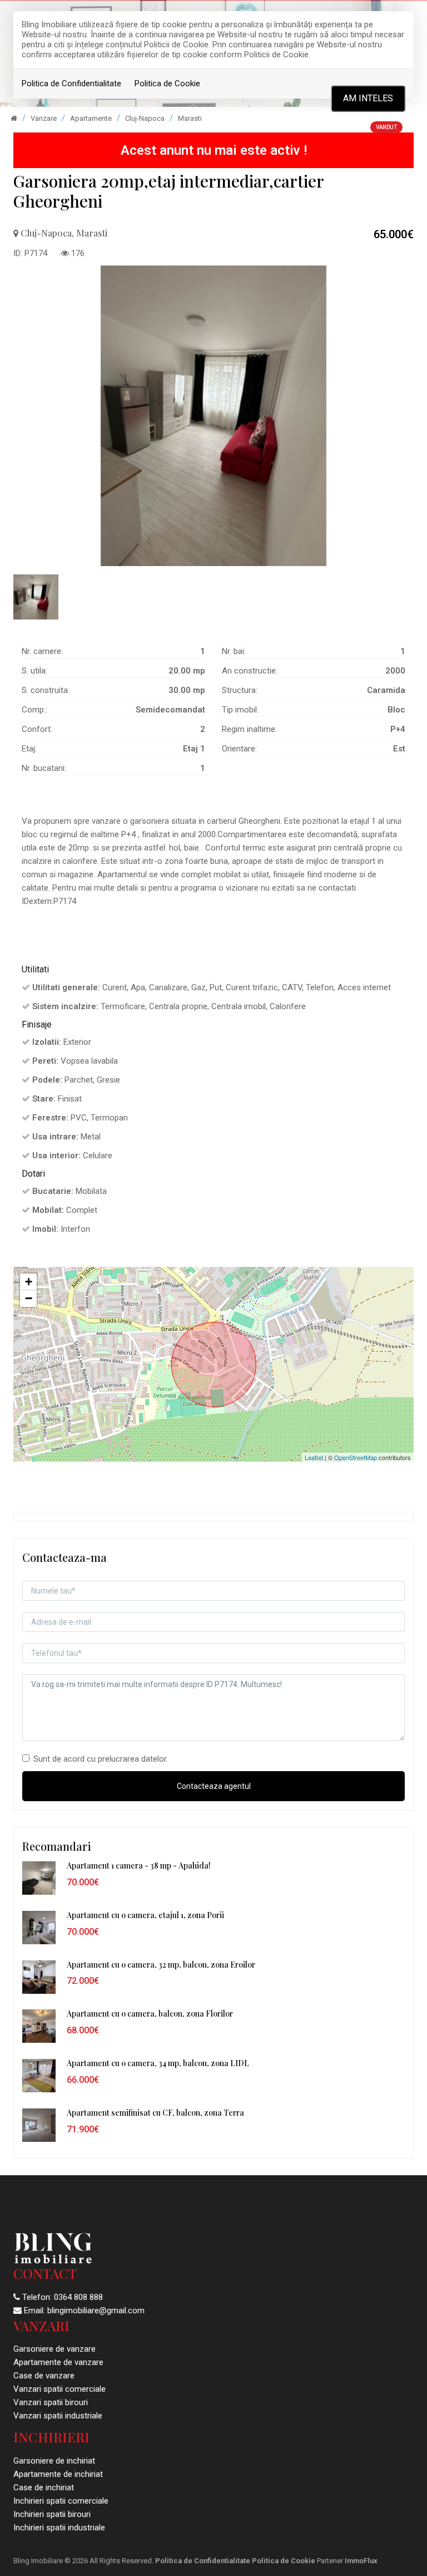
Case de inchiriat (44, 2487)
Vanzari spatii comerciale (59, 2389)
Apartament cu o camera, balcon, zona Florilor (150, 2014)
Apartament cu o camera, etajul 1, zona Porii (145, 1915)
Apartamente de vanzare (58, 2362)
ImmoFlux (361, 2561)
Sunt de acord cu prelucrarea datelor (100, 1759)
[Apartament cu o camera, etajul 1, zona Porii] (39, 1927)
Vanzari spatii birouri (51, 2402)
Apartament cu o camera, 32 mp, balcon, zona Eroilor (161, 1965)
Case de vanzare (44, 2376)
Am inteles (368, 98)
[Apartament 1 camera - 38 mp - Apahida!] (39, 1877)
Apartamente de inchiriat (58, 2474)
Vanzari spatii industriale (58, 2416)
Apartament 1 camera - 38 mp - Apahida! (139, 1865)
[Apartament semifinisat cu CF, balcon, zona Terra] (39, 2125)
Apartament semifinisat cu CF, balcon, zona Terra (155, 2113)
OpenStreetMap (356, 1457)
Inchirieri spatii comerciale (61, 2501)
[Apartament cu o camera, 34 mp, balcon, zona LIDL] (39, 2075)
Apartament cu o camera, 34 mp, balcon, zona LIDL (158, 2063)
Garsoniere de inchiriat (54, 2461)
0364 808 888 (78, 2297)
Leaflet (314, 1457)
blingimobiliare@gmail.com (96, 2310)
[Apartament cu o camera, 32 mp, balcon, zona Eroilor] (39, 1977)
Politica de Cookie (167, 83)
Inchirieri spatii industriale (59, 2528)
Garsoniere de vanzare (54, 2349)
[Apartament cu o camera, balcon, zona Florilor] (39, 2026)
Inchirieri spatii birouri (52, 2514)
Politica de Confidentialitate (71, 83)
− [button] (29, 1298)
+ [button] (29, 1282)
